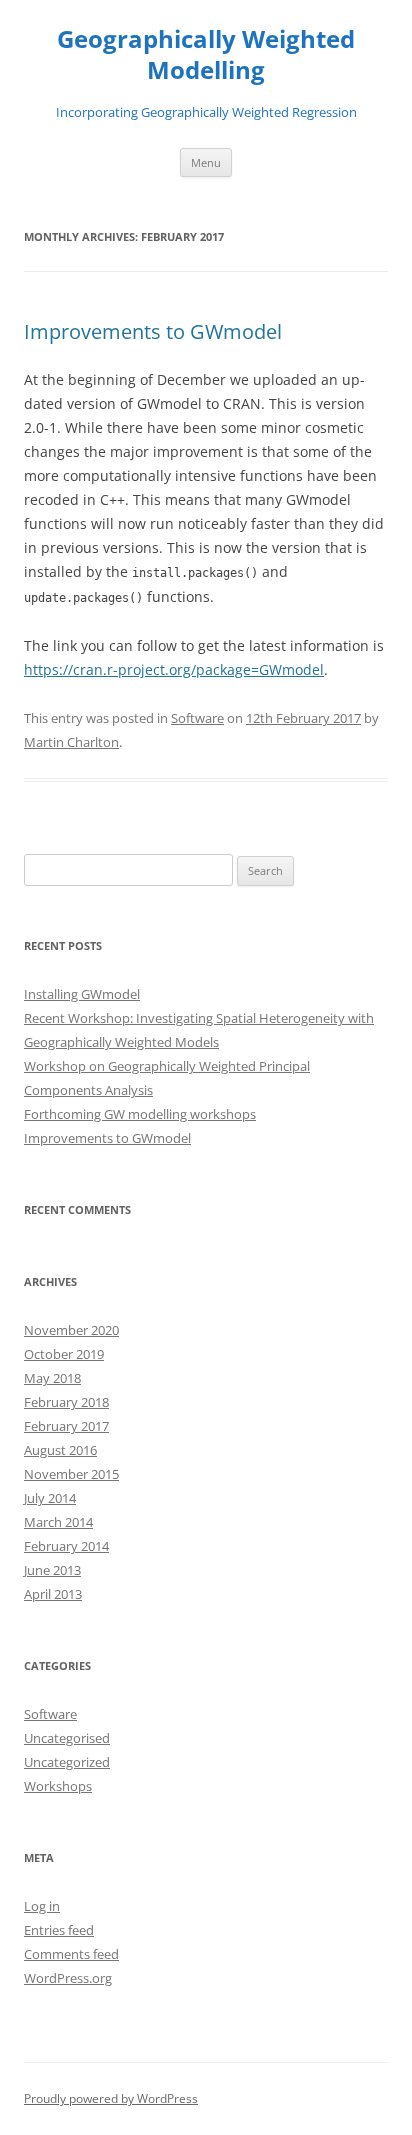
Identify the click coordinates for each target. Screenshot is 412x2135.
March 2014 (58, 1522)
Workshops (58, 1786)
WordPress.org (68, 1978)
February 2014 (66, 1546)
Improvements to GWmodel (153, 331)
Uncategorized (67, 1762)
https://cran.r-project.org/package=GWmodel (174, 669)
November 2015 (71, 1474)
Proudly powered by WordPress (111, 2098)
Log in (42, 1906)
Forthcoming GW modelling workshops (140, 1114)
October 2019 (64, 1354)
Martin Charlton (71, 742)
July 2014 (50, 1498)
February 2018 (66, 1402)
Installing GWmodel (82, 994)
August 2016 (60, 1450)
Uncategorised (67, 1738)
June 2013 (52, 1570)
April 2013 (53, 1594)
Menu (206, 162)
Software (197, 718)
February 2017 (66, 1426)
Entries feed (59, 1930)
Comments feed (71, 1954)
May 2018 (52, 1378)
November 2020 (71, 1330)
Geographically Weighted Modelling (206, 55)
